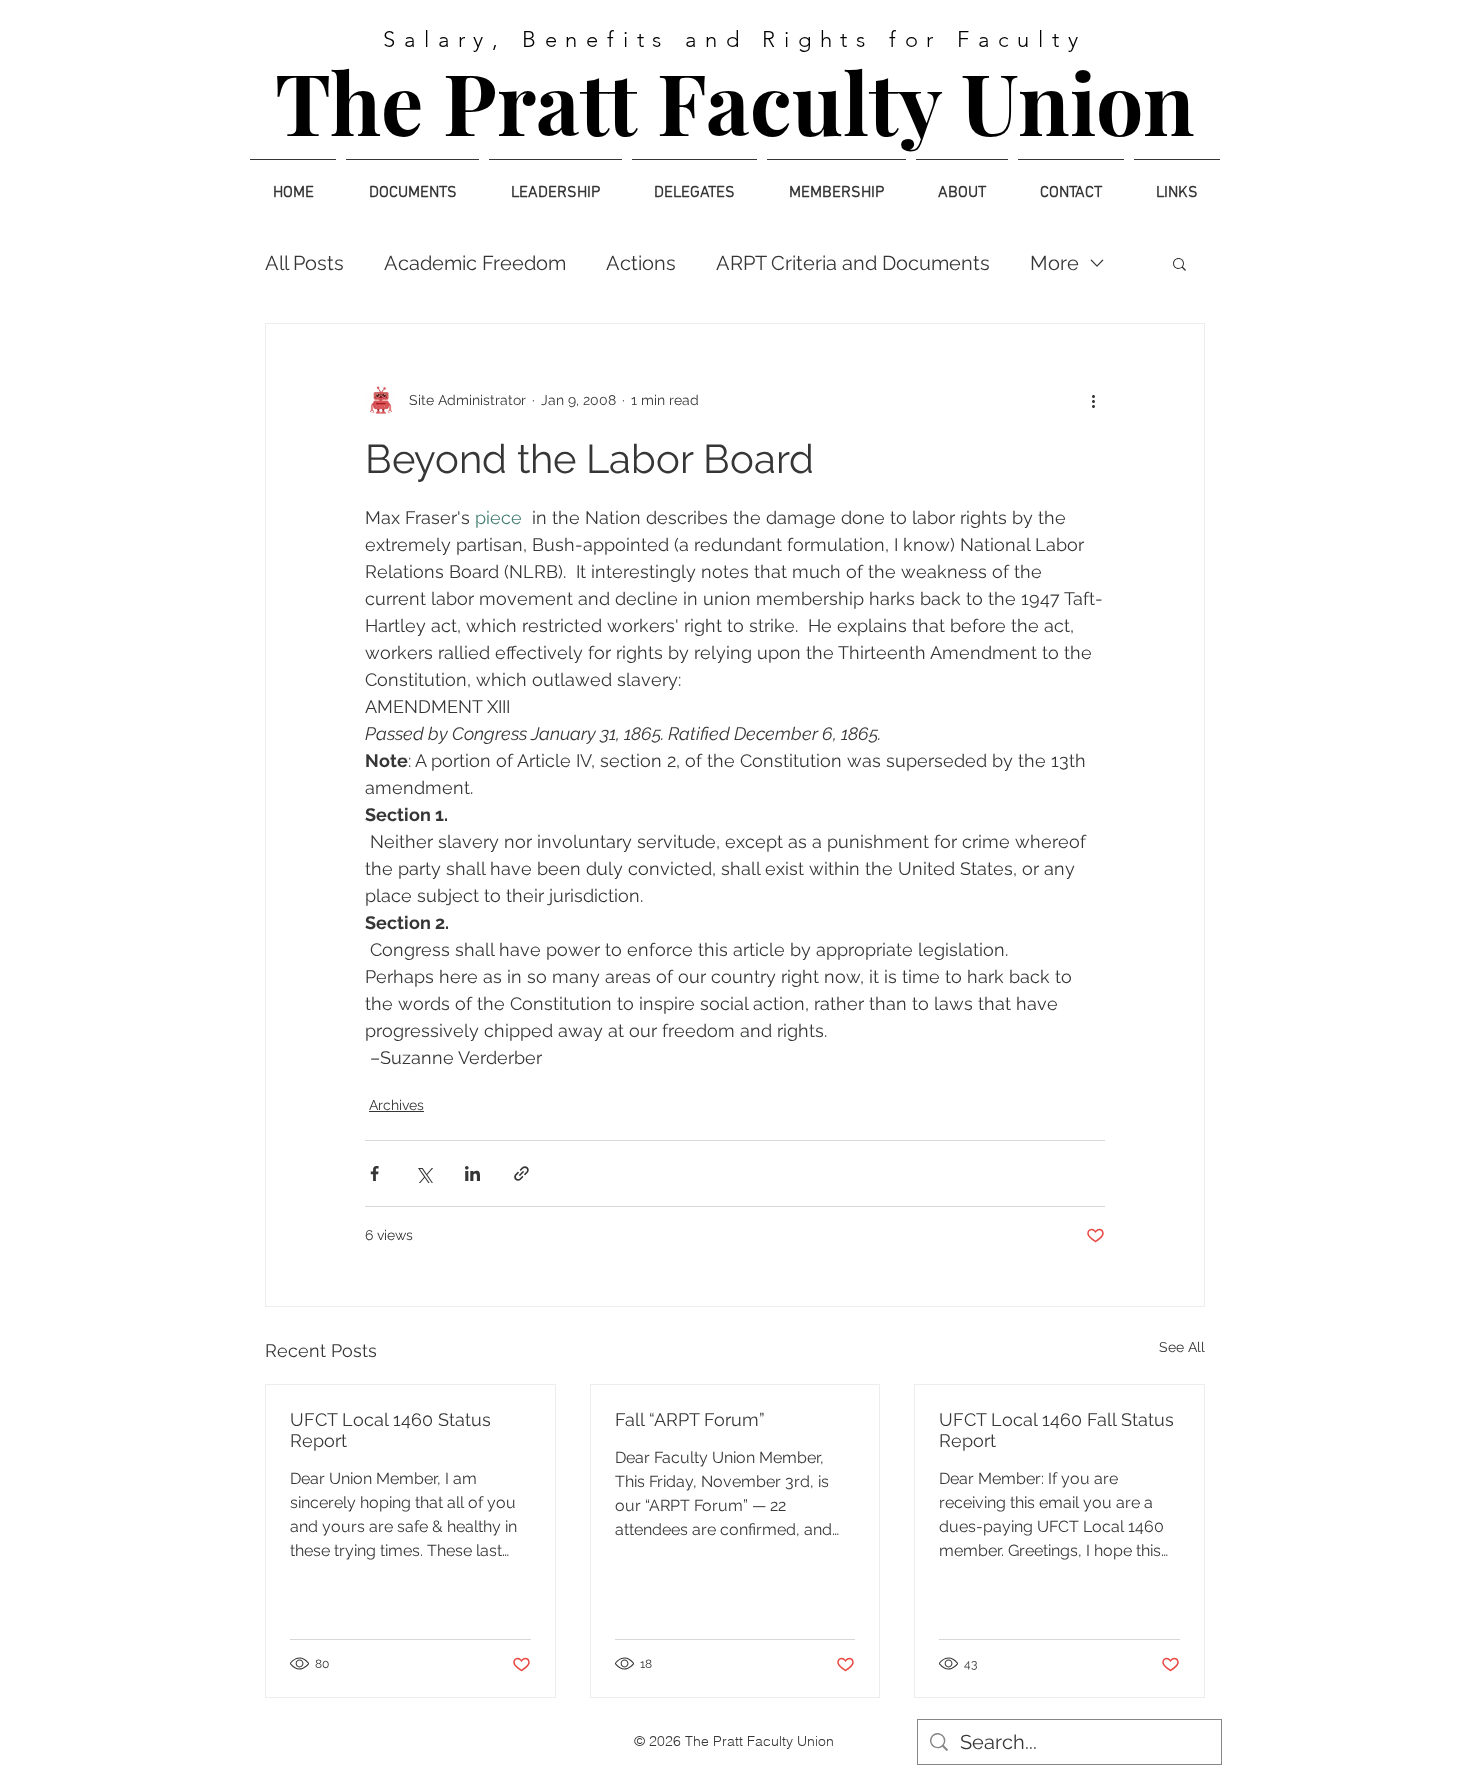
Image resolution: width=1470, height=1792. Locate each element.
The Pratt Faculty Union (735, 101)
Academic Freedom (475, 263)
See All (1182, 1347)
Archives (396, 1105)
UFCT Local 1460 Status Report (390, 1430)
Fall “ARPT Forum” (690, 1419)
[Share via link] (521, 1173)
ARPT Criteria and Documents (853, 263)
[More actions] (1093, 400)
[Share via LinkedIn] (472, 1173)
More (1054, 263)
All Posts (304, 263)
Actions (641, 263)
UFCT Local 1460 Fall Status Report (1056, 1430)
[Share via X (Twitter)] (423, 1173)
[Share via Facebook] (374, 1173)
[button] (1179, 263)
